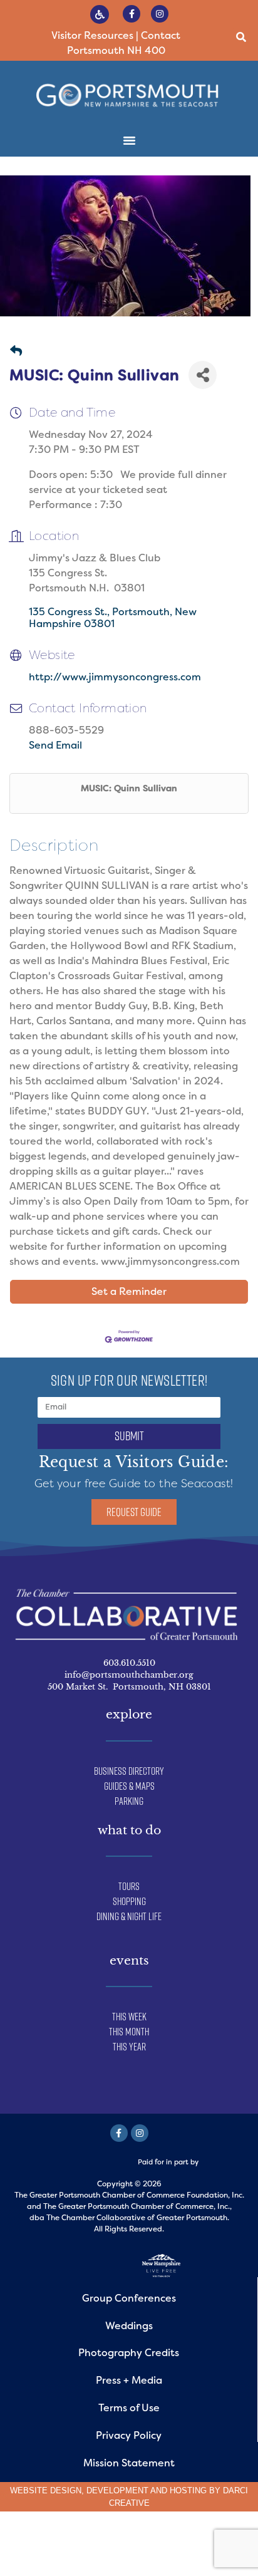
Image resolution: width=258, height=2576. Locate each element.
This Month (129, 2032)
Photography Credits (129, 2353)
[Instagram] (160, 14)
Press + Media (129, 2380)
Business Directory (129, 1771)
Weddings (129, 2326)
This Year (129, 2047)
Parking (129, 1801)
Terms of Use (129, 2408)
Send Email (55, 745)
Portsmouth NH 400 (116, 50)
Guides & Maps (129, 1786)
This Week (129, 2017)
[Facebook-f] (132, 14)
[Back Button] (16, 352)
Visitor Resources (92, 35)
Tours (129, 1886)
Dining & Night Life (129, 1916)
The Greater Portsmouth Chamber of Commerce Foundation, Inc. (129, 2195)
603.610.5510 (129, 1663)
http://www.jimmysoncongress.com (115, 677)
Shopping (129, 1901)
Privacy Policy (129, 2435)
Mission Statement (129, 2463)
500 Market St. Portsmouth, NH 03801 (129, 1687)
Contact (161, 35)
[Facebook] (119, 2133)
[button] (241, 37)
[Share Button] (203, 375)
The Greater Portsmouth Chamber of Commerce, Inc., (137, 2206)
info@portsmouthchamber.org (129, 1675)
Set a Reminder (129, 1291)
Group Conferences (129, 2298)
